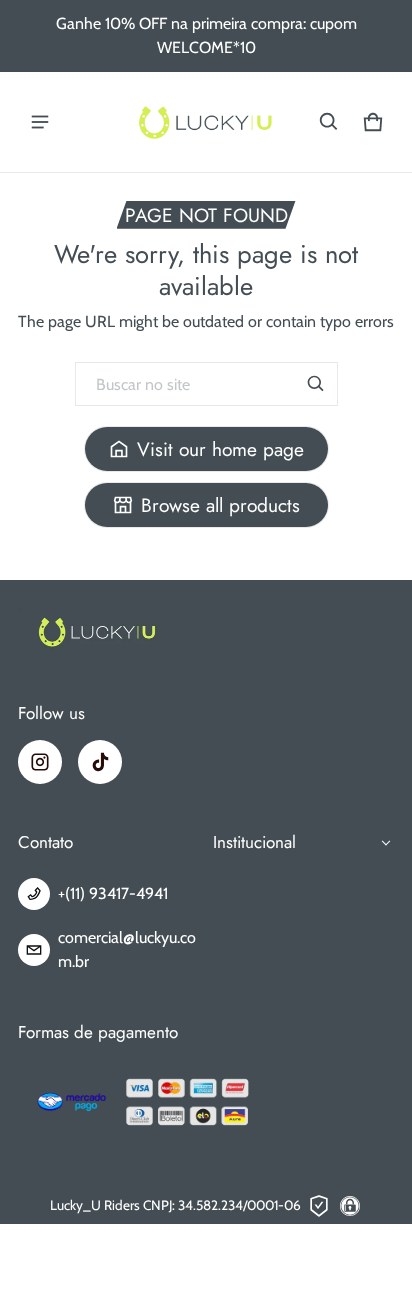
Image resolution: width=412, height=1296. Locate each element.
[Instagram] (40, 762)
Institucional (254, 842)
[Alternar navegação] (40, 122)
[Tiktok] (100, 762)
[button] (329, 122)
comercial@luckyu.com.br (127, 949)
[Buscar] (316, 384)
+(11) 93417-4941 (113, 893)
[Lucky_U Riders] (206, 122)
